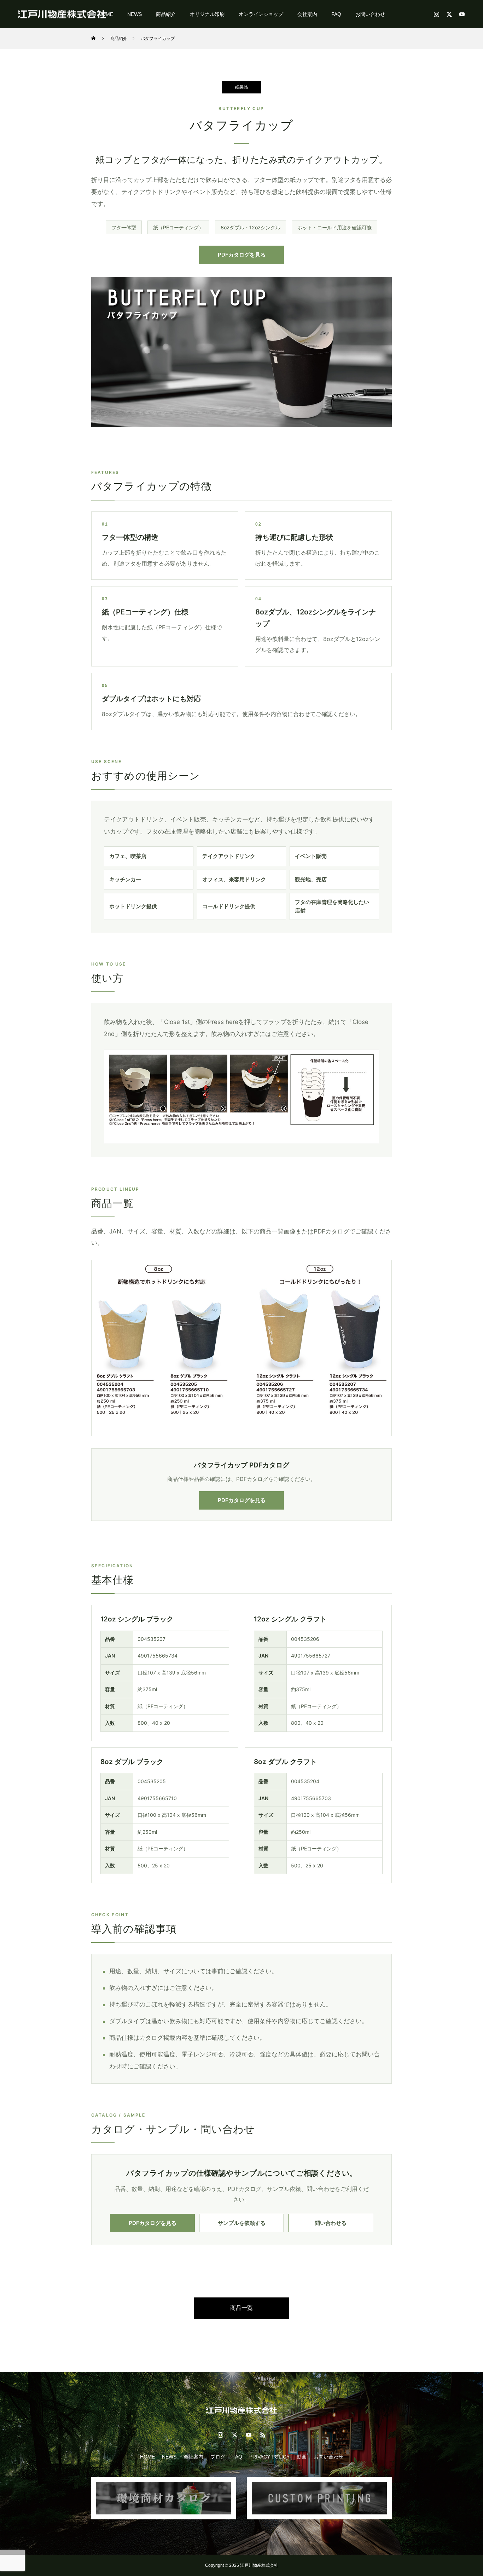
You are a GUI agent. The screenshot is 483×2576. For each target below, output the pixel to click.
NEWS (135, 14)
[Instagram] (436, 14)
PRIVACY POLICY (269, 2457)
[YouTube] (462, 14)
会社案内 (307, 14)
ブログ (218, 2457)
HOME (147, 2457)
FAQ (336, 14)
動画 (302, 2457)
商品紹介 (166, 14)
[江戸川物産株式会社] (62, 14)
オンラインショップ (261, 14)
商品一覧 (241, 2308)
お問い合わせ (370, 14)
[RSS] (263, 2435)
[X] (449, 14)
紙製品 (241, 87)
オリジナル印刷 (207, 14)
